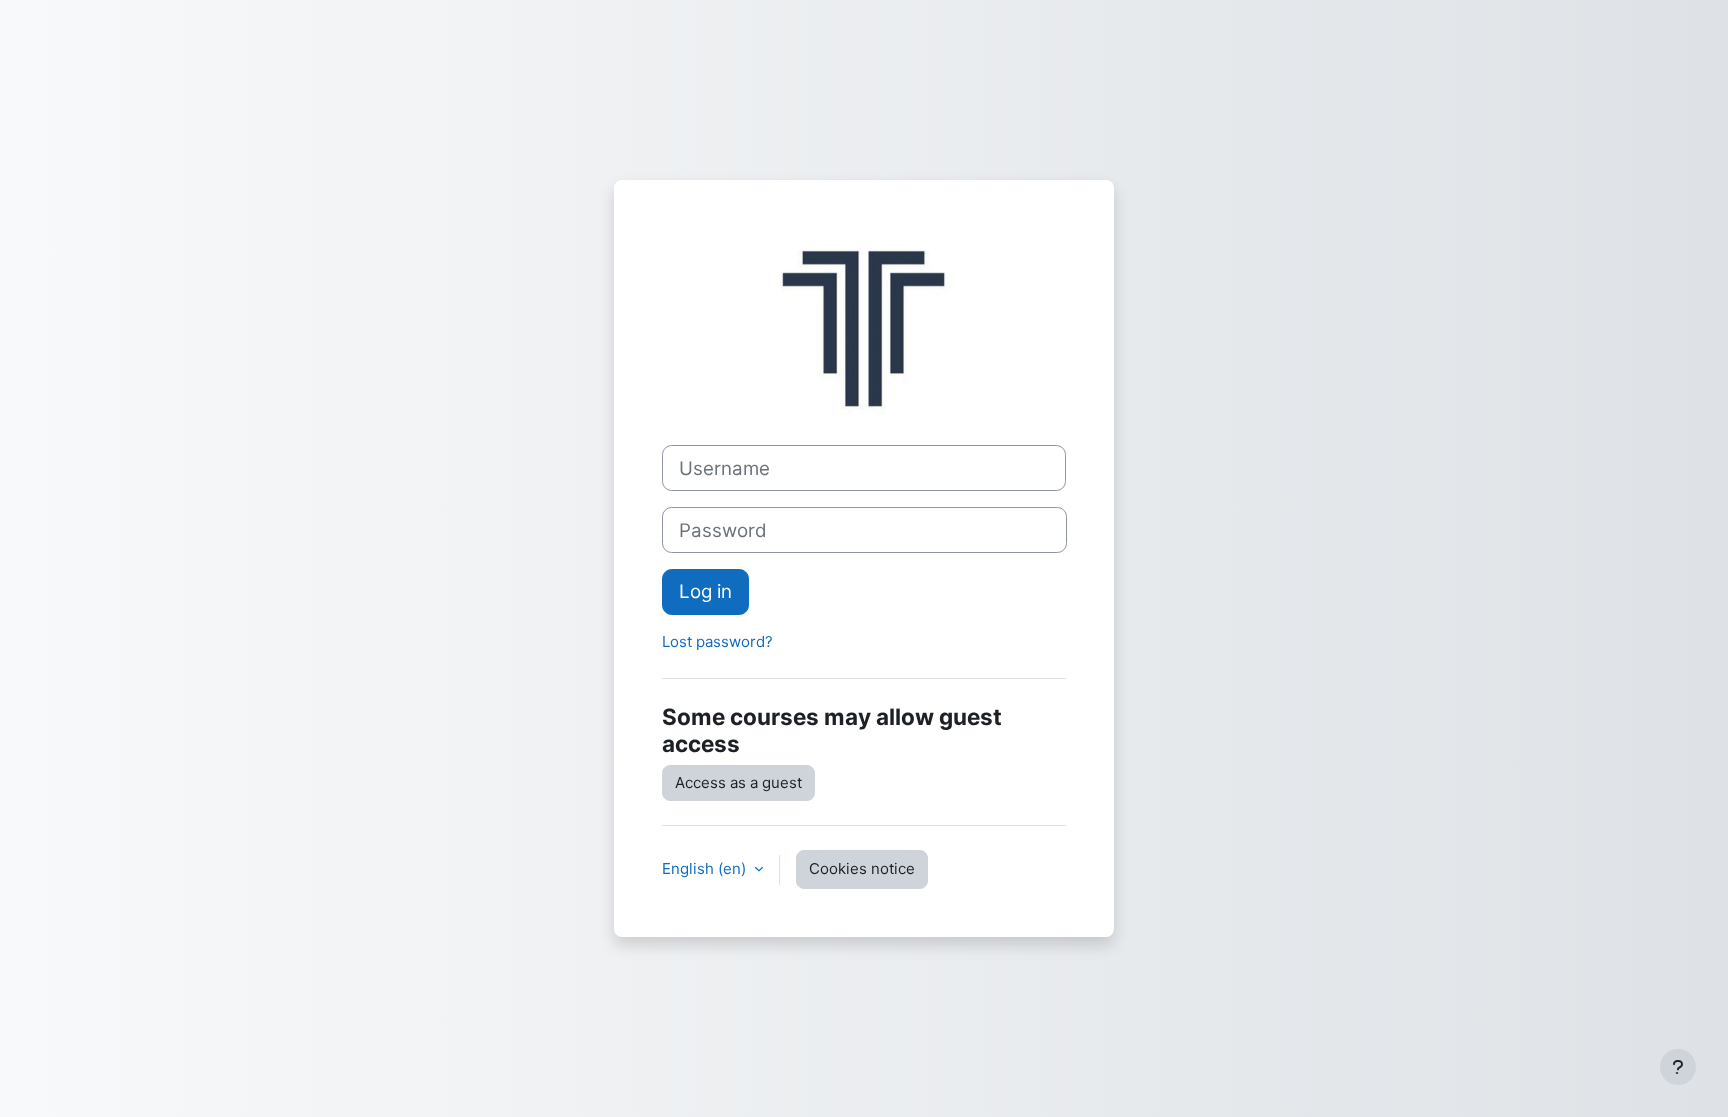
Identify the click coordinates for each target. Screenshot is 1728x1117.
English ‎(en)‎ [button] (706, 868)
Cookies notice (862, 868)
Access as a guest (738, 782)
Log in (705, 591)
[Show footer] (1678, 1067)
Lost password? (717, 641)
